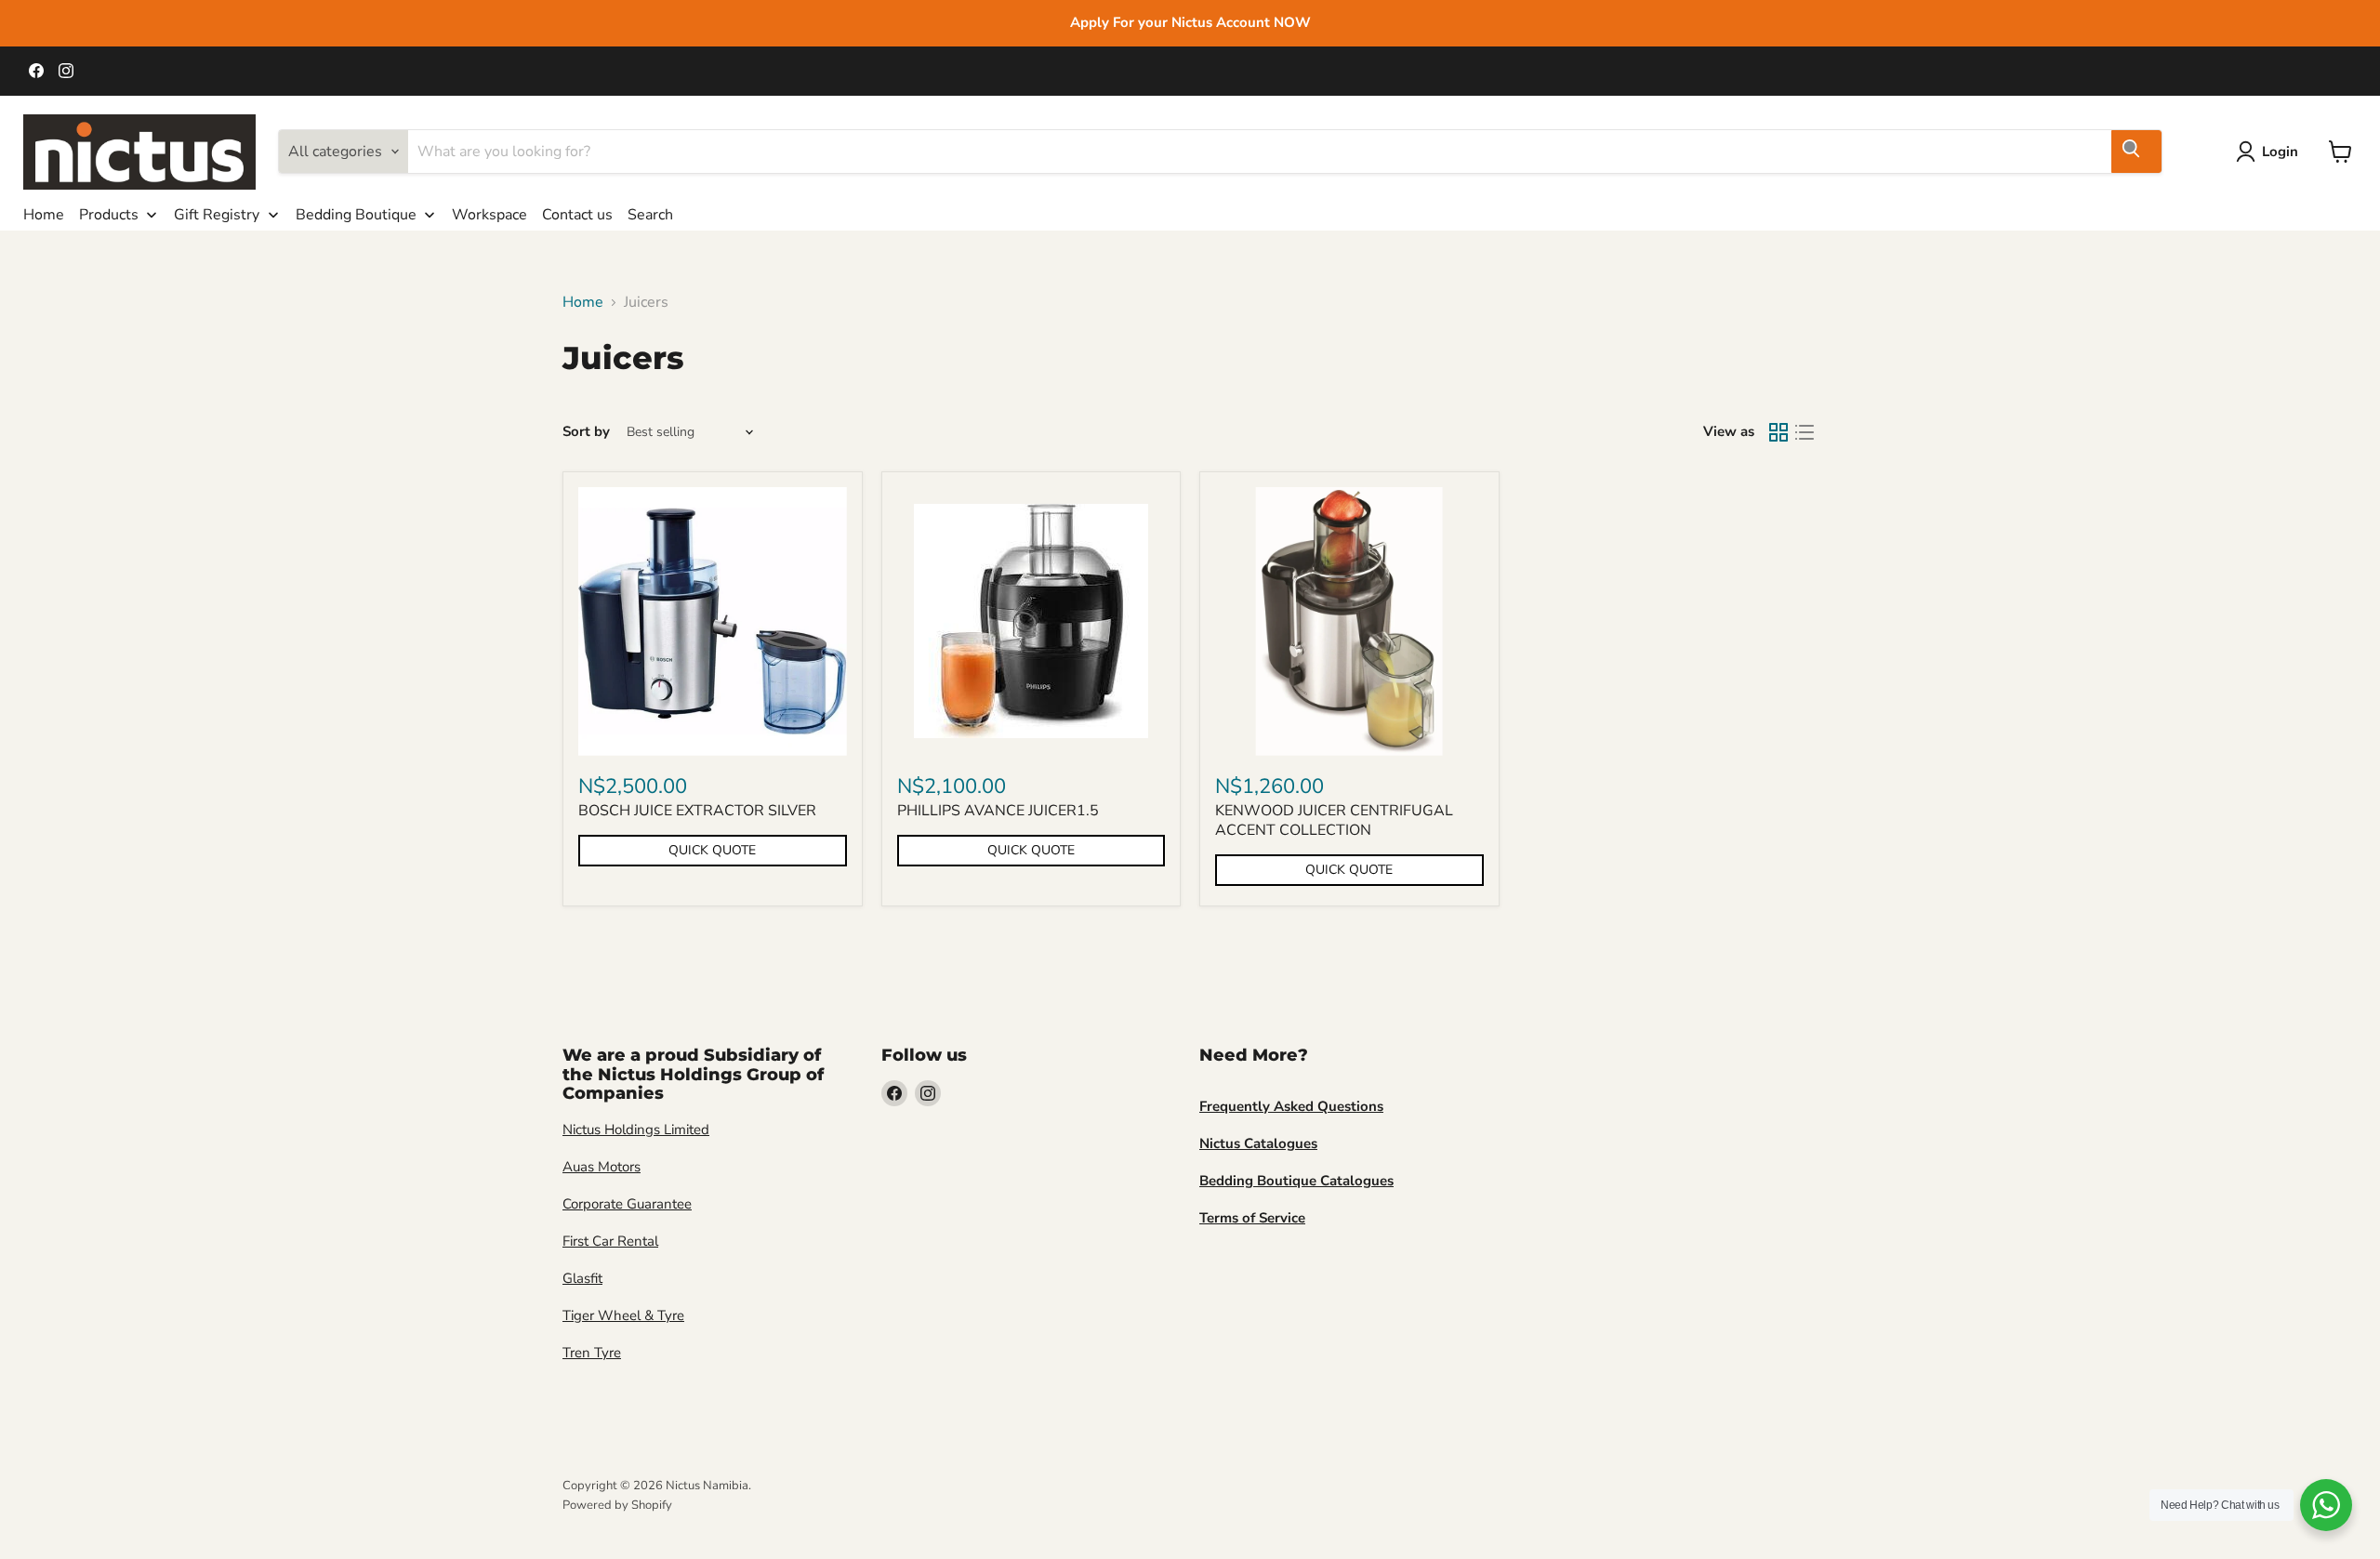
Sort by (586, 432)
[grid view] (1778, 432)
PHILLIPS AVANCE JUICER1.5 (998, 811)
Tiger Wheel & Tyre (623, 1315)
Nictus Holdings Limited (636, 1130)
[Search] (2136, 152)
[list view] (1805, 432)
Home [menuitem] (44, 215)
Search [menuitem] (650, 215)
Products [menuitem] (109, 215)
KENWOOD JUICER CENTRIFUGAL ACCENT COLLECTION (1334, 820)
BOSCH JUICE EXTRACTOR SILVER (697, 811)
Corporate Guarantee (627, 1204)
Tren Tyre (592, 1353)
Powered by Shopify (617, 1505)
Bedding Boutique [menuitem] (356, 215)
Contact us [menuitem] (577, 215)
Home (583, 302)
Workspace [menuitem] (489, 215)
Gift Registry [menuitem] (217, 215)
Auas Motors (602, 1167)
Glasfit (582, 1278)
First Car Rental (610, 1241)
